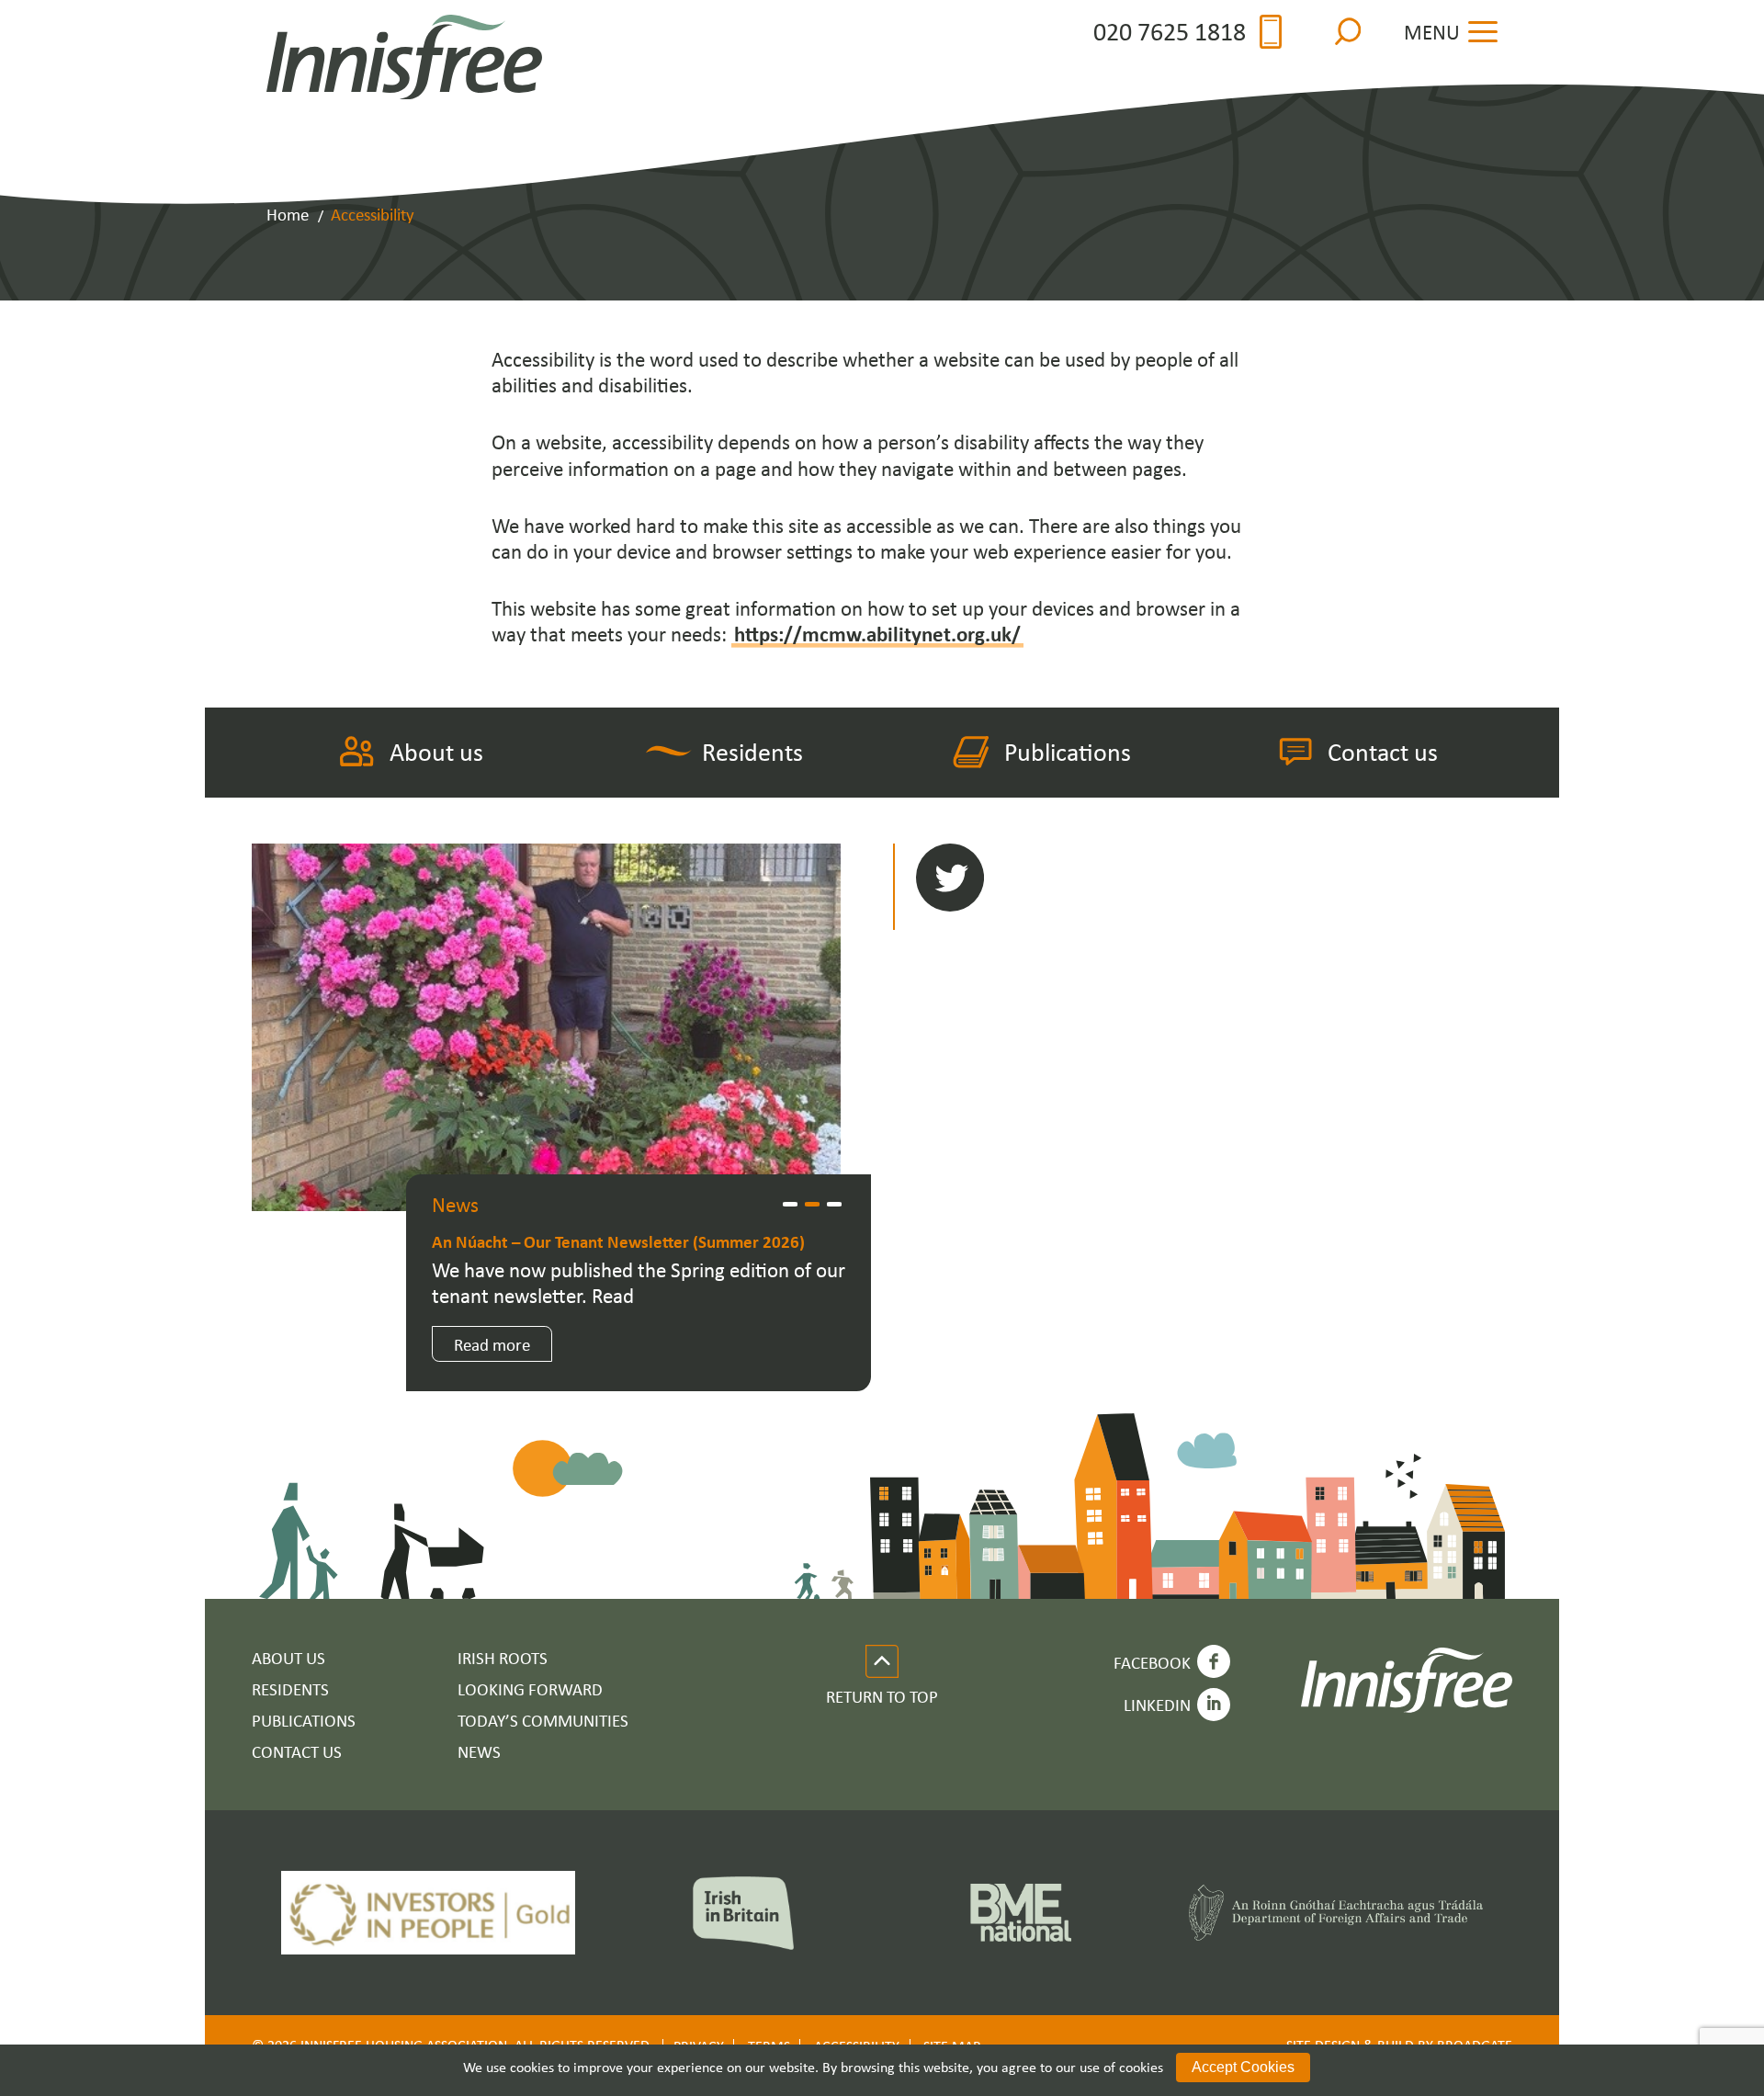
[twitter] (950, 879)
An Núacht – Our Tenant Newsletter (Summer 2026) (618, 1241)
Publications (1068, 751)
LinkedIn (1157, 1704)
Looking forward (530, 1688)
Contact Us (297, 1751)
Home (288, 214)
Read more (492, 1344)
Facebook (1152, 1662)
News (479, 1751)
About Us (288, 1657)
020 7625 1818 (1170, 32)
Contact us (1383, 751)
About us (436, 751)
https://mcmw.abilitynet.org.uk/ (877, 634)
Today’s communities (543, 1720)
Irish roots (503, 1657)
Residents (752, 751)
